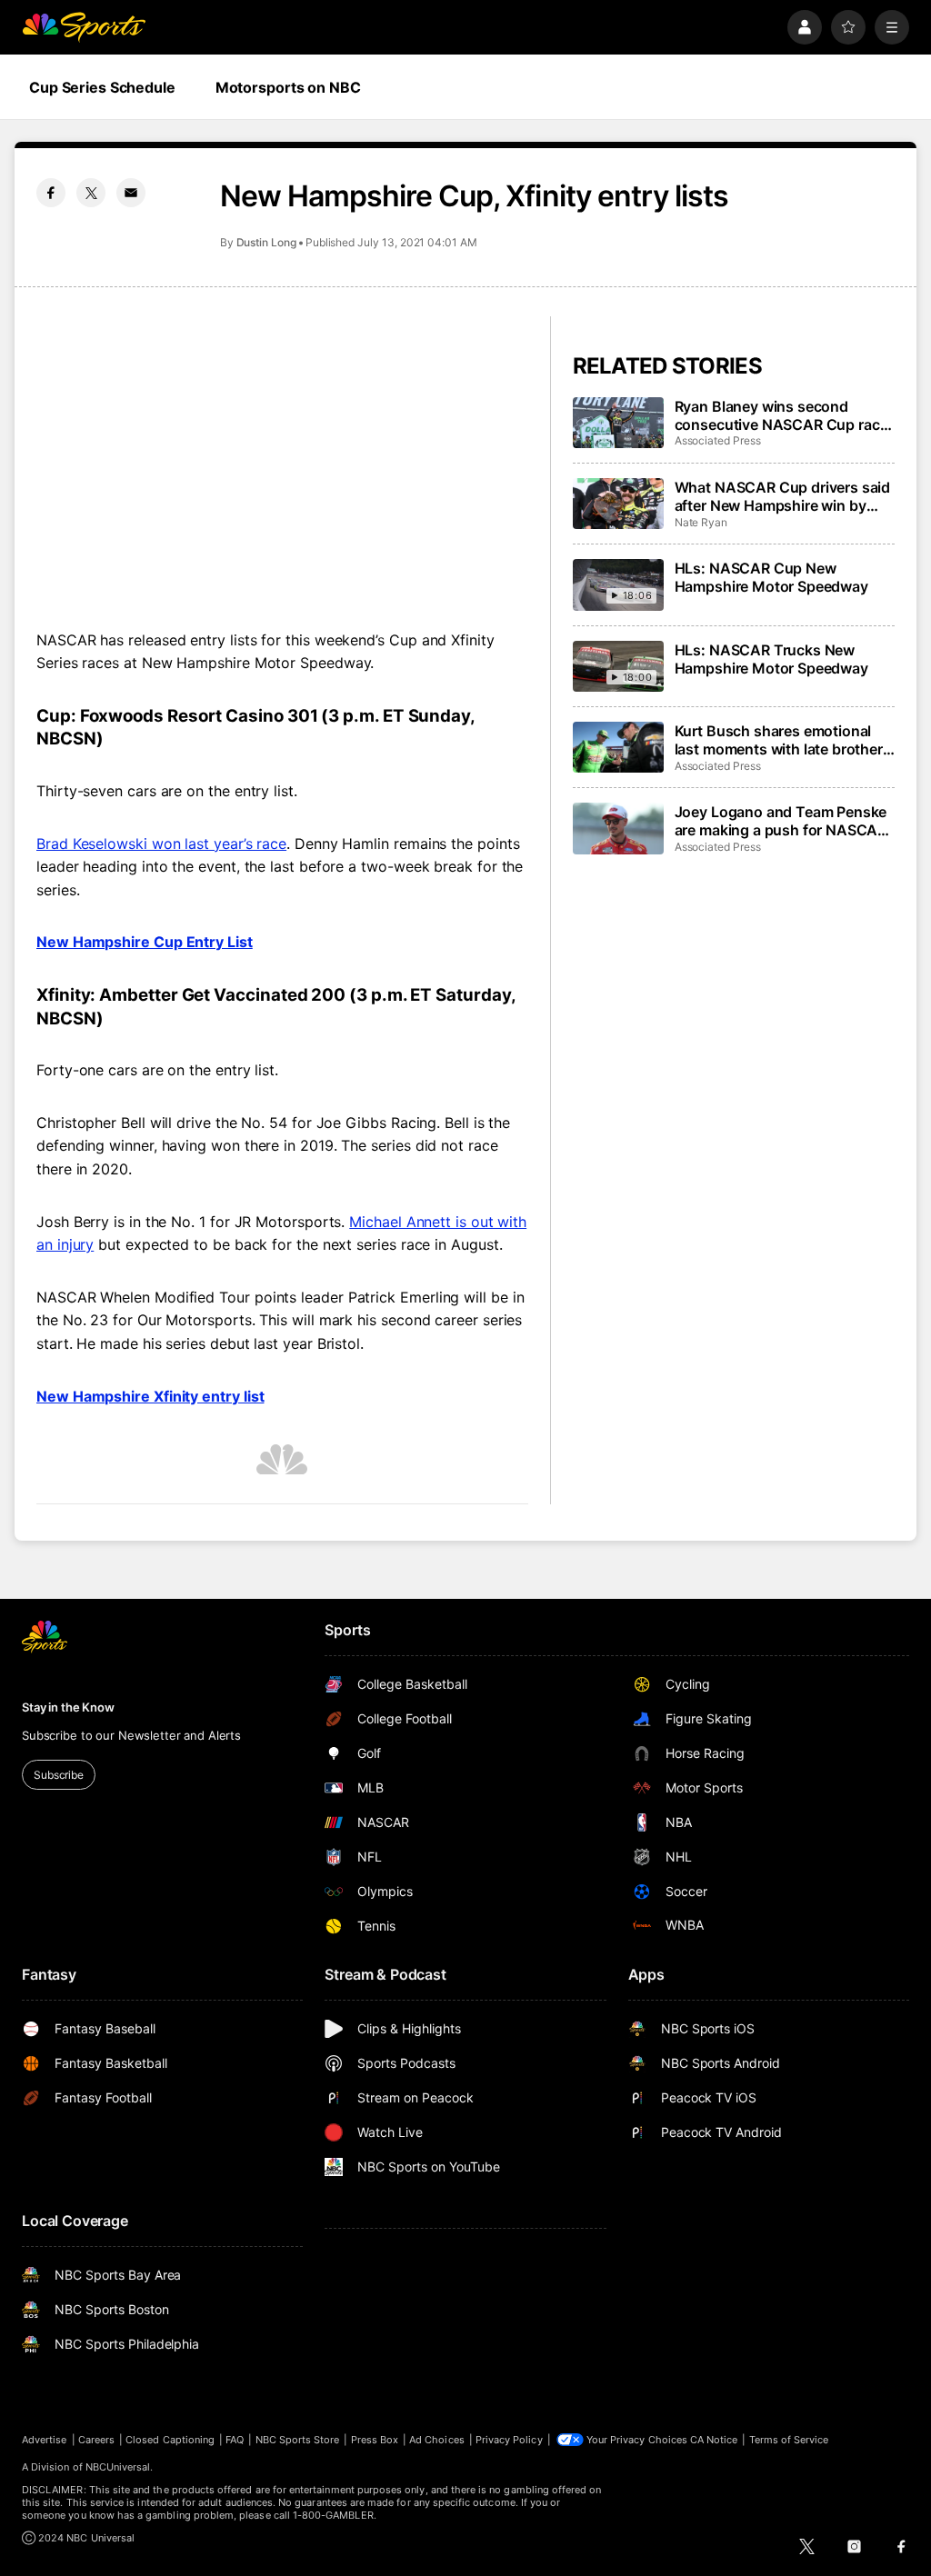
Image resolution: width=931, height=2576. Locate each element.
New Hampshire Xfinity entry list (150, 1396)
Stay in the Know (68, 1707)
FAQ (235, 2440)
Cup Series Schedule (102, 87)
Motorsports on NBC (288, 87)
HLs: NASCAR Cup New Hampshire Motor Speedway (771, 577)
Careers (96, 2440)
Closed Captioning (170, 2440)
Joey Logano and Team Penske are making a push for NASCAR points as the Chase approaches (781, 821)
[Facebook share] (51, 193)
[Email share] (131, 193)
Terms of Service (789, 2440)
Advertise (45, 2440)
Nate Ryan (701, 522)
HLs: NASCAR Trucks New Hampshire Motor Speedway (771, 659)
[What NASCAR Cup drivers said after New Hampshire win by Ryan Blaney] (618, 504)
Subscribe (59, 1775)
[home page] (84, 27)
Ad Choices (437, 2440)
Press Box (375, 2440)
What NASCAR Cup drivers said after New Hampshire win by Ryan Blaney (783, 496)
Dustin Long (266, 242)
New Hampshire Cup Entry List (145, 942)
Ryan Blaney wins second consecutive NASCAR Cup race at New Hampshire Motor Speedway (781, 415)
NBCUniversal (118, 2467)
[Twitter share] (91, 193)
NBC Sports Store (298, 2440)
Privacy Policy (509, 2440)
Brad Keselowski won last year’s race (161, 844)
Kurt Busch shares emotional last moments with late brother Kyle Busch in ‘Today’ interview (780, 740)
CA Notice (714, 2440)
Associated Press (718, 440)
